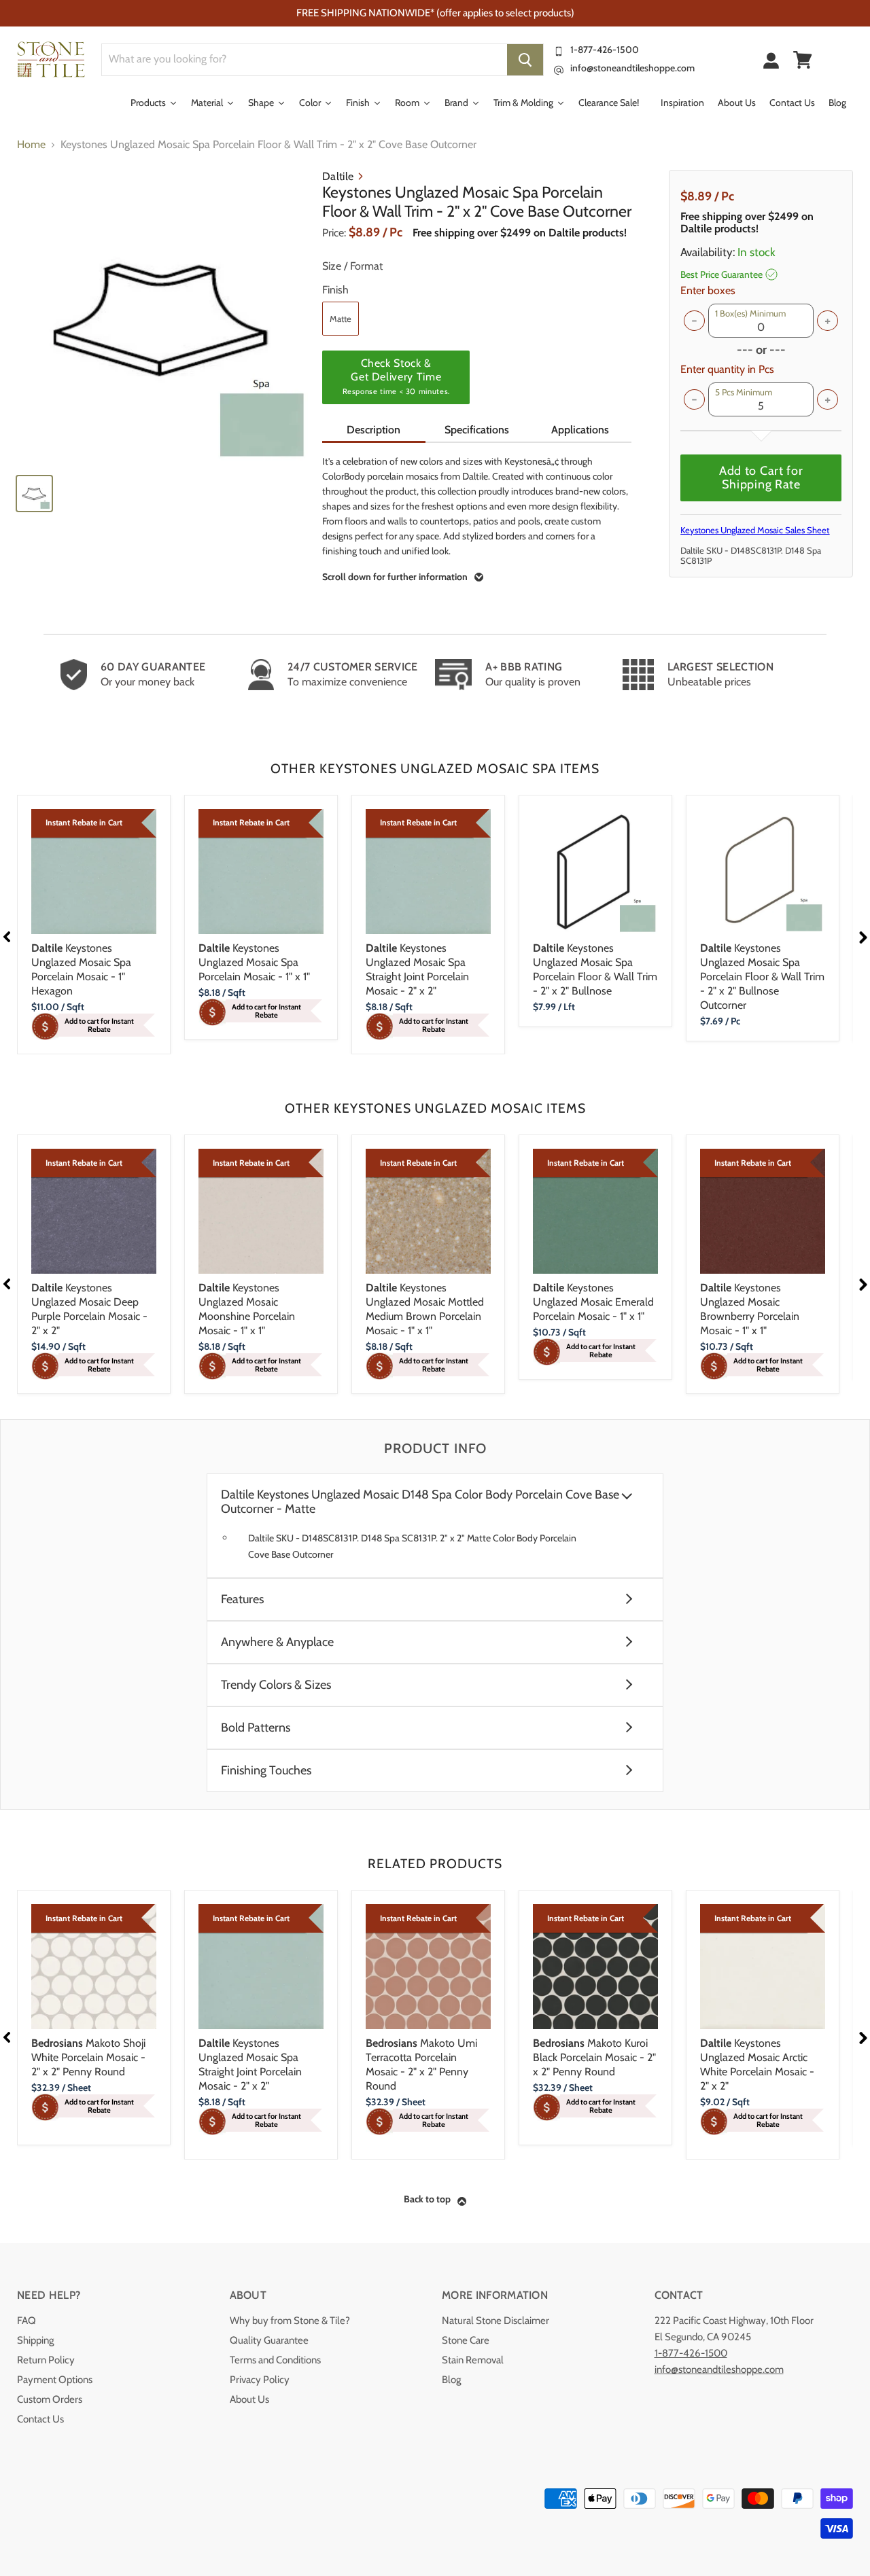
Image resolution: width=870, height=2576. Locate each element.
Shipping (35, 2340)
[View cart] (803, 60)
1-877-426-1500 (605, 50)
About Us (249, 2399)
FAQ (27, 2321)
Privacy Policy (260, 2380)
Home (31, 145)
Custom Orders (50, 2399)
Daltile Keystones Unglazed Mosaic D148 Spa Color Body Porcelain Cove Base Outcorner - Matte (420, 1502)
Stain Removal (473, 2360)
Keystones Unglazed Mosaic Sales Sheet (755, 530)
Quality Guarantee (269, 2340)
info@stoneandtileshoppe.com (632, 68)
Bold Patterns (256, 1728)
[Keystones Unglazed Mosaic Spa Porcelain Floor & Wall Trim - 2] (163, 316)
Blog (451, 2380)
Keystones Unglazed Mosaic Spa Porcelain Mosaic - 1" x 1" (254, 962)
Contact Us (40, 2419)
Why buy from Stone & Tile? (290, 2321)
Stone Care (466, 2340)
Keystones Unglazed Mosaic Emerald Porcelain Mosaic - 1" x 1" (593, 1302)
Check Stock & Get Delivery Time (396, 376)
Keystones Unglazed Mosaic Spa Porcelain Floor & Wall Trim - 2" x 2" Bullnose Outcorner (762, 977)
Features (242, 1599)
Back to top (427, 2199)
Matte (341, 319)
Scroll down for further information (395, 577)
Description (373, 430)
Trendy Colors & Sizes (276, 1685)
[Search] (525, 60)
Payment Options (55, 2380)
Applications (580, 430)
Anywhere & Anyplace (277, 1642)
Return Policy (46, 2360)
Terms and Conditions (275, 2360)
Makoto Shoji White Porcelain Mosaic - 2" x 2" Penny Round (88, 2057)
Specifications (477, 430)
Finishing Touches (266, 1771)
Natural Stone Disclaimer (495, 2321)
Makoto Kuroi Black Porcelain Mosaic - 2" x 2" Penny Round (594, 2057)
